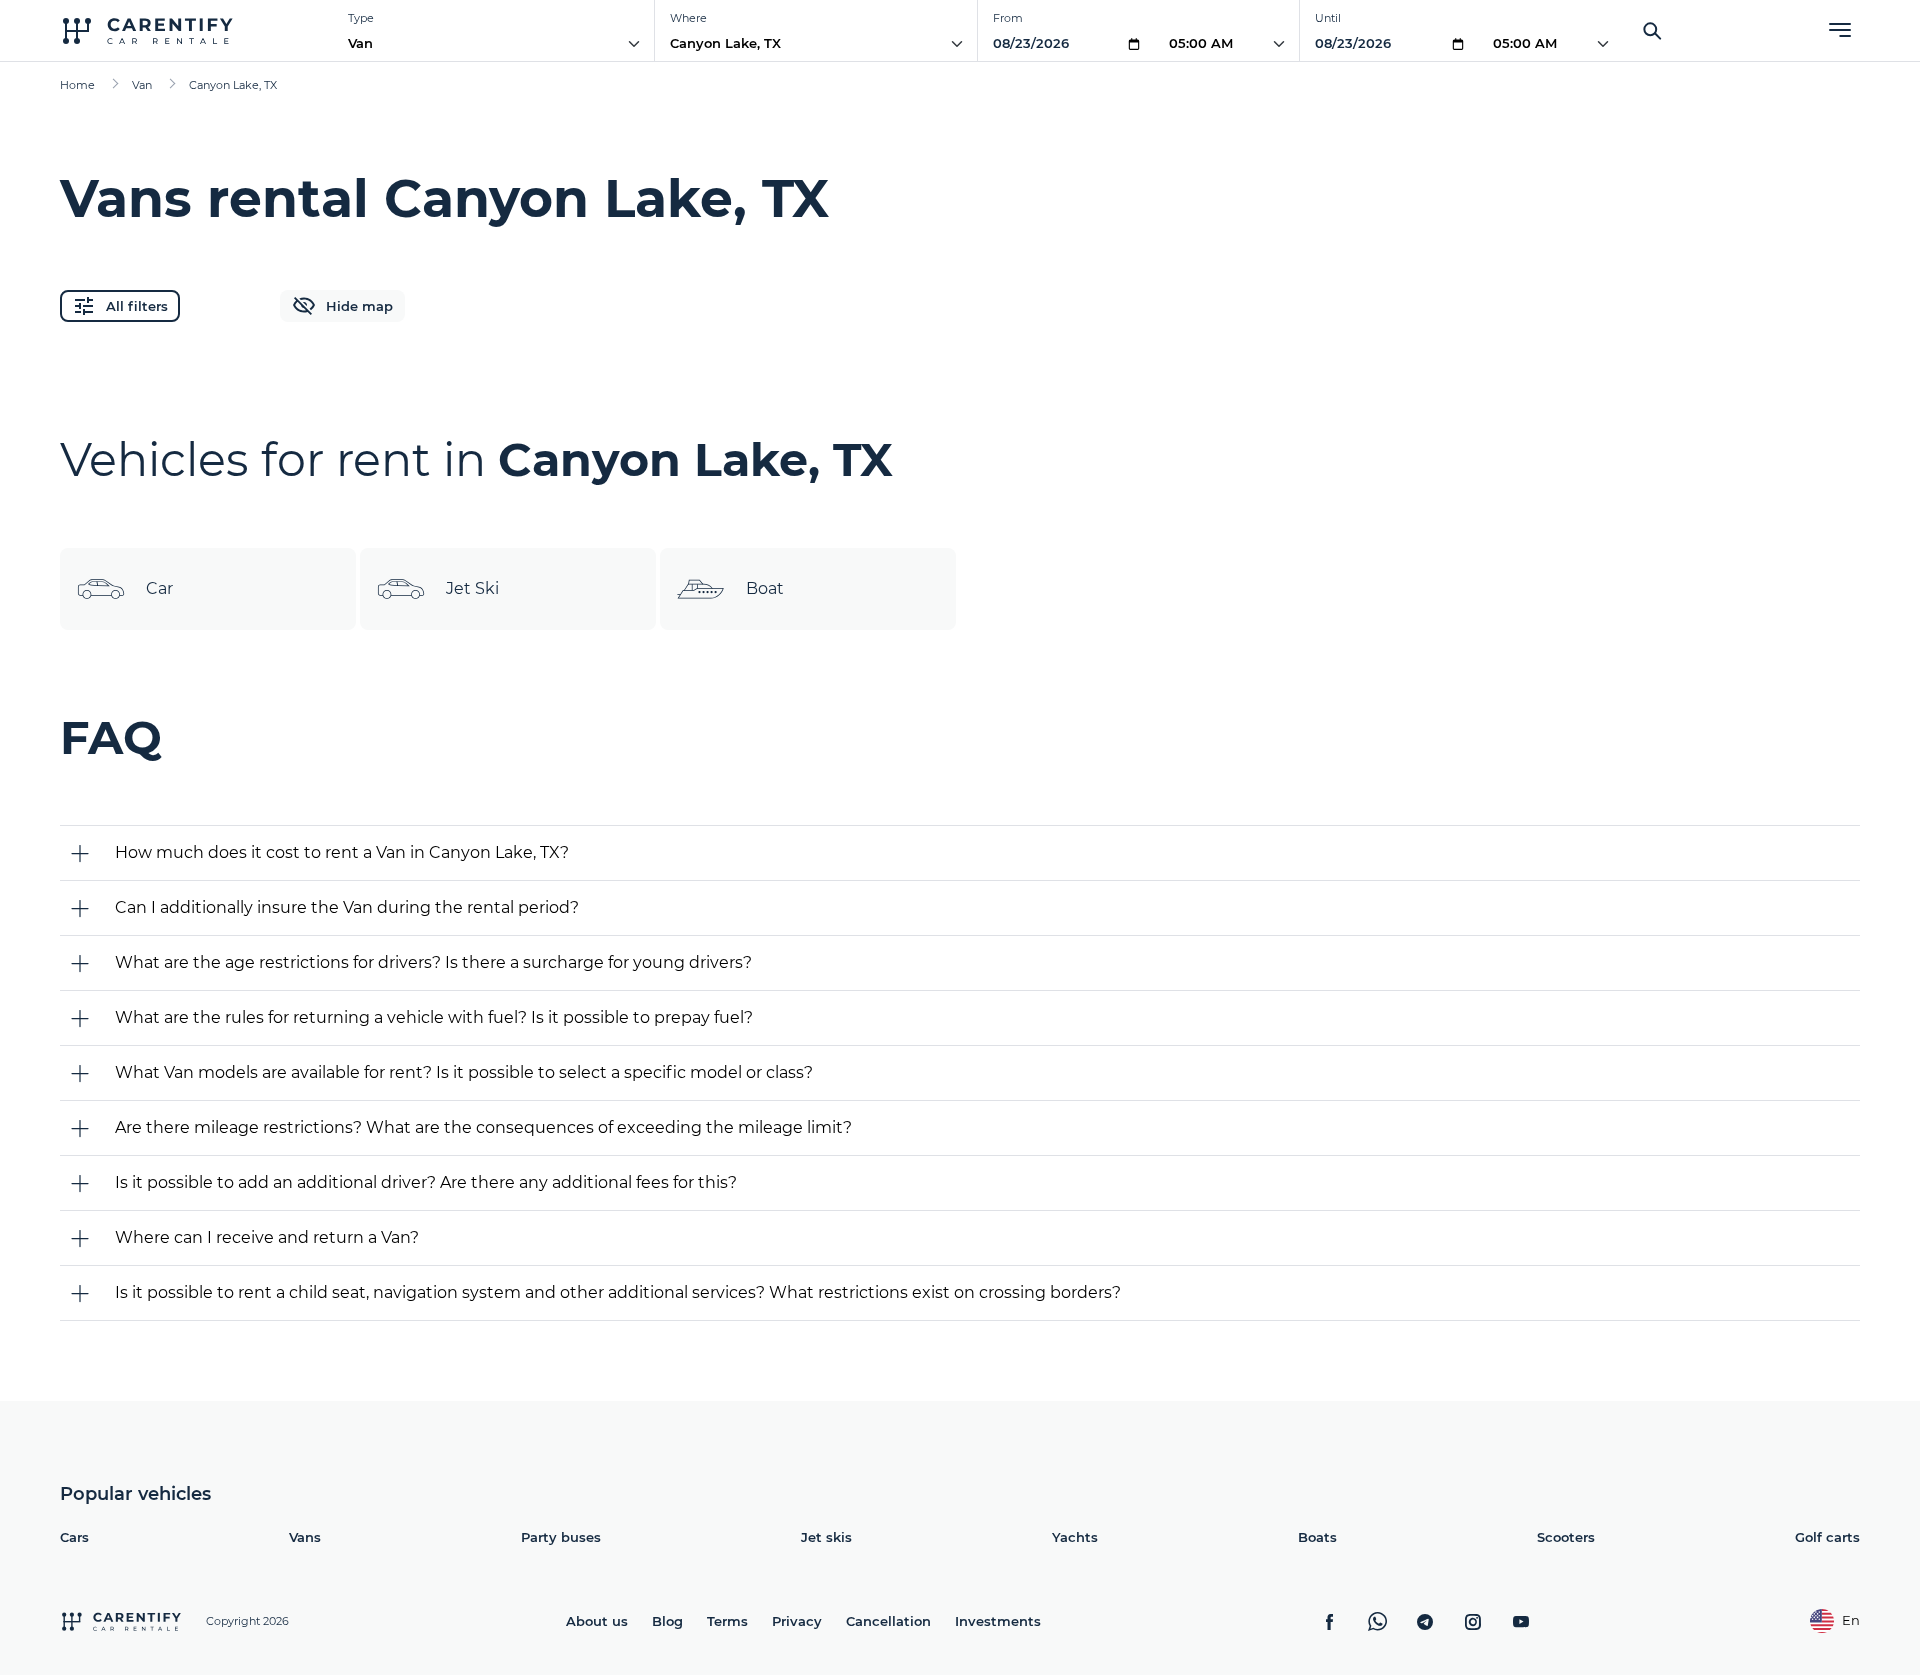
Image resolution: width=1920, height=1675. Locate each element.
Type (361, 18)
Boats (1317, 1537)
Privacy (797, 1621)
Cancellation (888, 1621)
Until (1328, 18)
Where (688, 18)
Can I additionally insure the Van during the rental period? (347, 907)
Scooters (1566, 1537)
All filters (137, 306)
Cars (74, 1537)
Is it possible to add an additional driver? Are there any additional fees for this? (426, 1182)
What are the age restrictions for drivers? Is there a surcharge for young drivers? (433, 962)
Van (360, 43)
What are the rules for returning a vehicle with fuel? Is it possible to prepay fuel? (434, 1017)
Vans (305, 1537)
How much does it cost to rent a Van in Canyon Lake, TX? (342, 852)
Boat (765, 588)
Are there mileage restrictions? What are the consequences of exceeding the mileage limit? (483, 1127)
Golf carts (1827, 1537)
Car (159, 588)
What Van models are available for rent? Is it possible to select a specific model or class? (464, 1072)
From (1008, 18)
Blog (667, 1621)
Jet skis (826, 1537)
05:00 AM (1201, 43)
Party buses (561, 1537)
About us (597, 1621)
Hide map (359, 306)
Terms (727, 1621)
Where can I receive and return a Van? (267, 1237)
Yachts (1075, 1537)
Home (77, 85)
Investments (998, 1621)
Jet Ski (472, 588)
